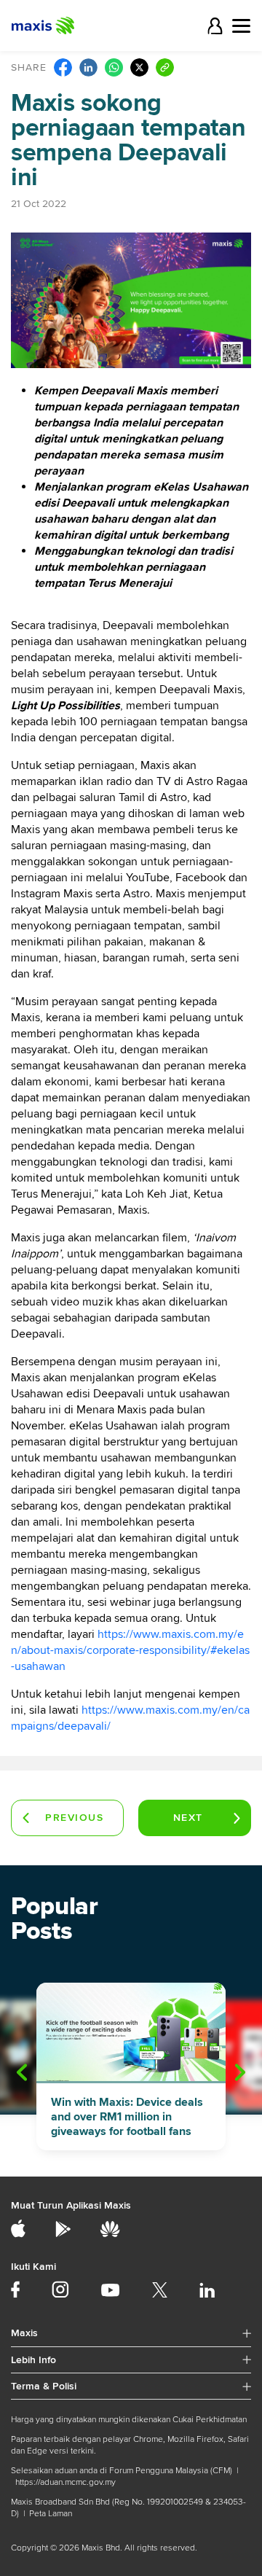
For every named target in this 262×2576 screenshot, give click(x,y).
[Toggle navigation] (241, 26)
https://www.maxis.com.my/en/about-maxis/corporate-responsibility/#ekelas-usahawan (130, 1650)
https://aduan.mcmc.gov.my (65, 2482)
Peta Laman (51, 2514)
